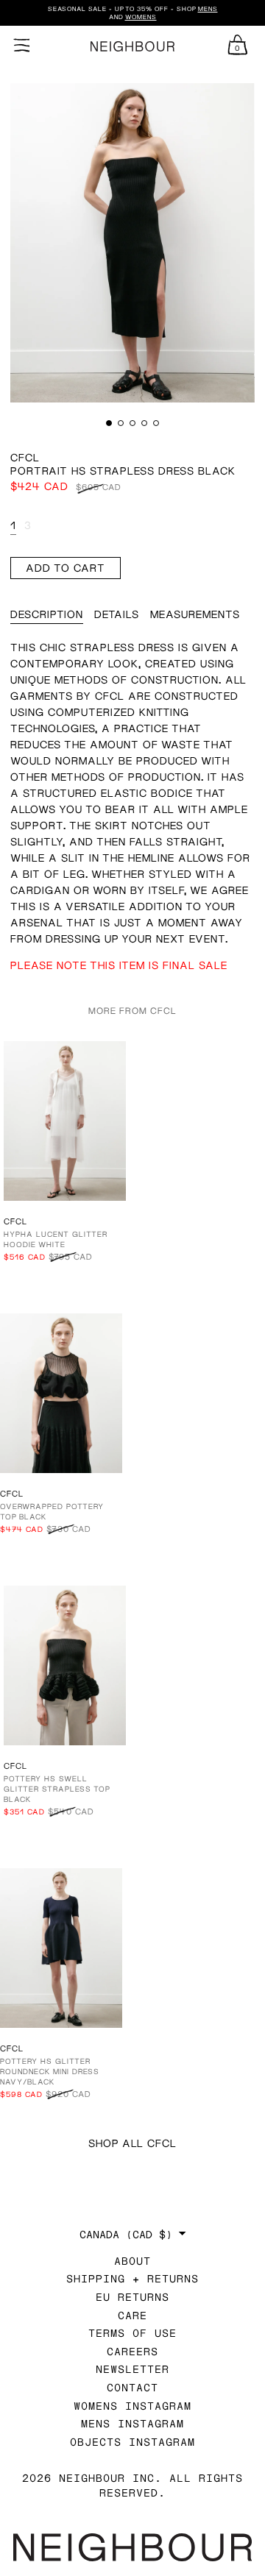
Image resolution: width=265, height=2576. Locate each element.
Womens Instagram (132, 2406)
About (132, 2261)
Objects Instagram (132, 2442)
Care (132, 2315)
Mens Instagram (132, 2423)
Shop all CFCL (132, 2143)
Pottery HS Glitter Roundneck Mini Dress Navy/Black (50, 2071)
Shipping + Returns (132, 2278)
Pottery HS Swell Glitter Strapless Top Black (57, 1789)
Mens (208, 9)
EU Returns (132, 2297)
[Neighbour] (132, 47)
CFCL (25, 457)
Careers (132, 2351)
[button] (109, 423)
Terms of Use (132, 2333)
